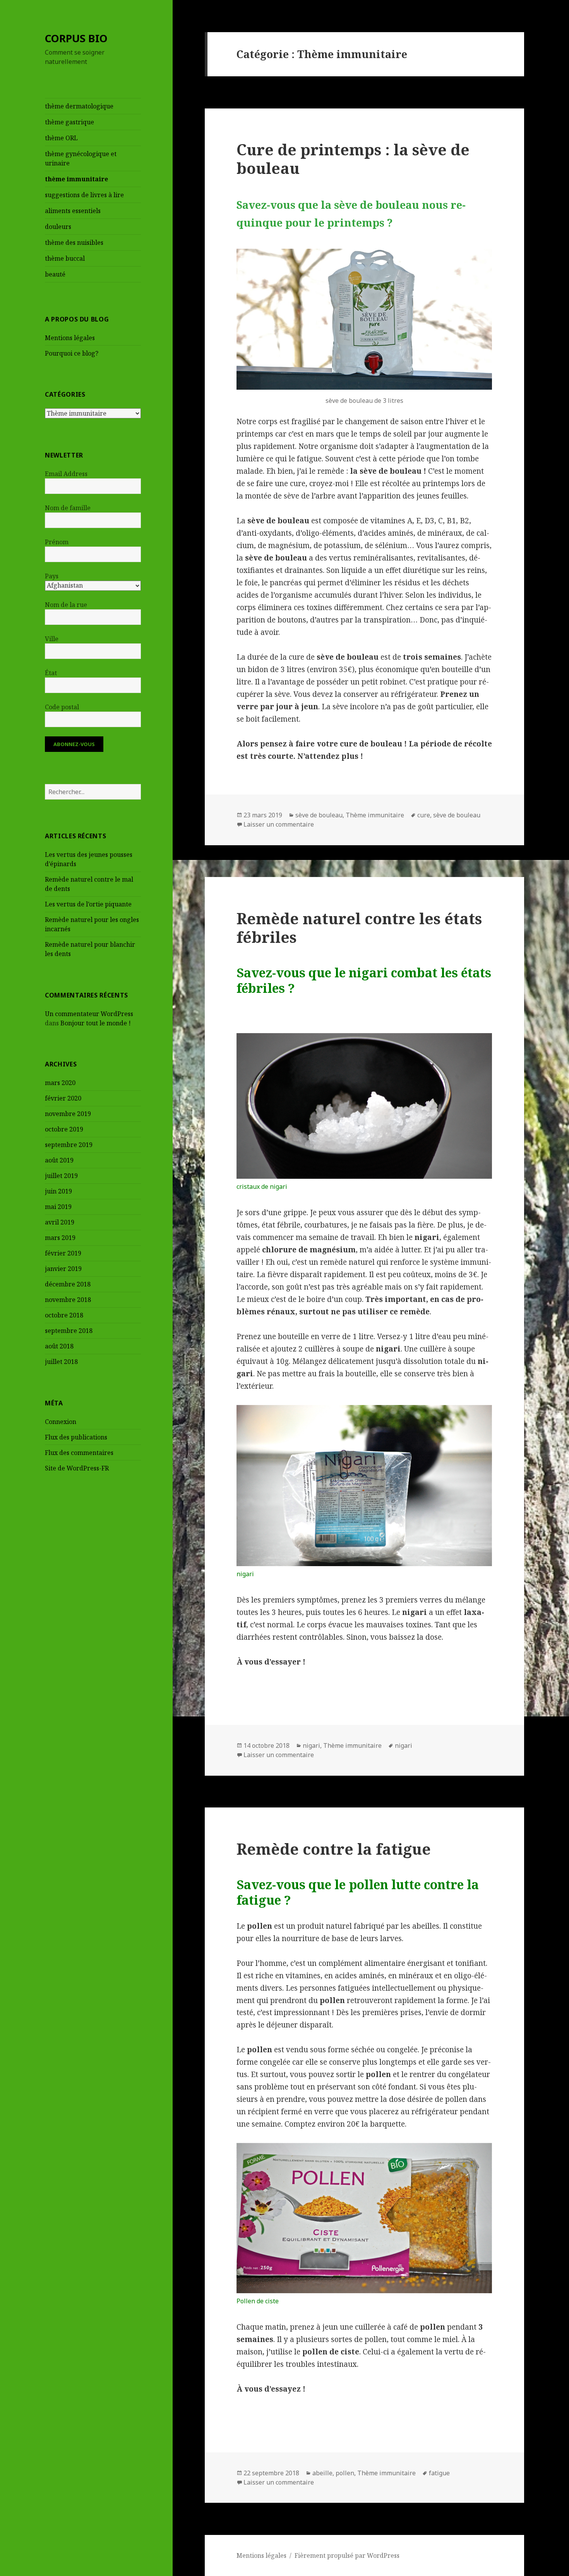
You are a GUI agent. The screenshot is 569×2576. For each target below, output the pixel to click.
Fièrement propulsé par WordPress (347, 2555)
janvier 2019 (63, 1269)
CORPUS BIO (76, 38)
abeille (322, 2473)
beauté (55, 274)
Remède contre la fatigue (334, 1849)
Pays (52, 576)
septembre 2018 (69, 1331)
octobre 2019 (64, 1129)
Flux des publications (76, 1437)
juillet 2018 (61, 1362)
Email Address (66, 474)
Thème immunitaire (375, 815)
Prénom (57, 542)
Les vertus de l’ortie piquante (88, 904)
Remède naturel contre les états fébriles (359, 928)
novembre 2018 (68, 1300)
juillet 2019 (61, 1176)
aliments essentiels (73, 211)
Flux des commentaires (79, 1453)
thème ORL (61, 138)
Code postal (62, 707)
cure (424, 815)
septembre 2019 (69, 1145)
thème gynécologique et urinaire (81, 158)
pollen (345, 2473)
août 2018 (59, 1346)
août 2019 (59, 1160)
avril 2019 (60, 1222)
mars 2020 (60, 1083)
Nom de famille (68, 508)
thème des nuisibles (74, 242)
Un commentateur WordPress (89, 1014)
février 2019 (63, 1253)
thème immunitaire (76, 179)
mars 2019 (60, 1238)
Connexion (61, 1422)
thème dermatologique (79, 106)
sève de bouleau (319, 815)
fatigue (439, 2473)
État (51, 673)
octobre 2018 (64, 1315)
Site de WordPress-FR (77, 1468)
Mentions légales (70, 338)
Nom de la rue (66, 605)
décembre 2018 (68, 1284)
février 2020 (63, 1098)
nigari (311, 1745)
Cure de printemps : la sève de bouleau (353, 159)
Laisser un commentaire (279, 824)
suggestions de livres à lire (84, 195)
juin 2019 (58, 1191)
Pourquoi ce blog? (72, 353)
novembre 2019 (68, 1114)
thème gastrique (69, 122)
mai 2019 (58, 1207)
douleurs (58, 227)
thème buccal (65, 258)
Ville (52, 639)
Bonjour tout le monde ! (96, 1023)
